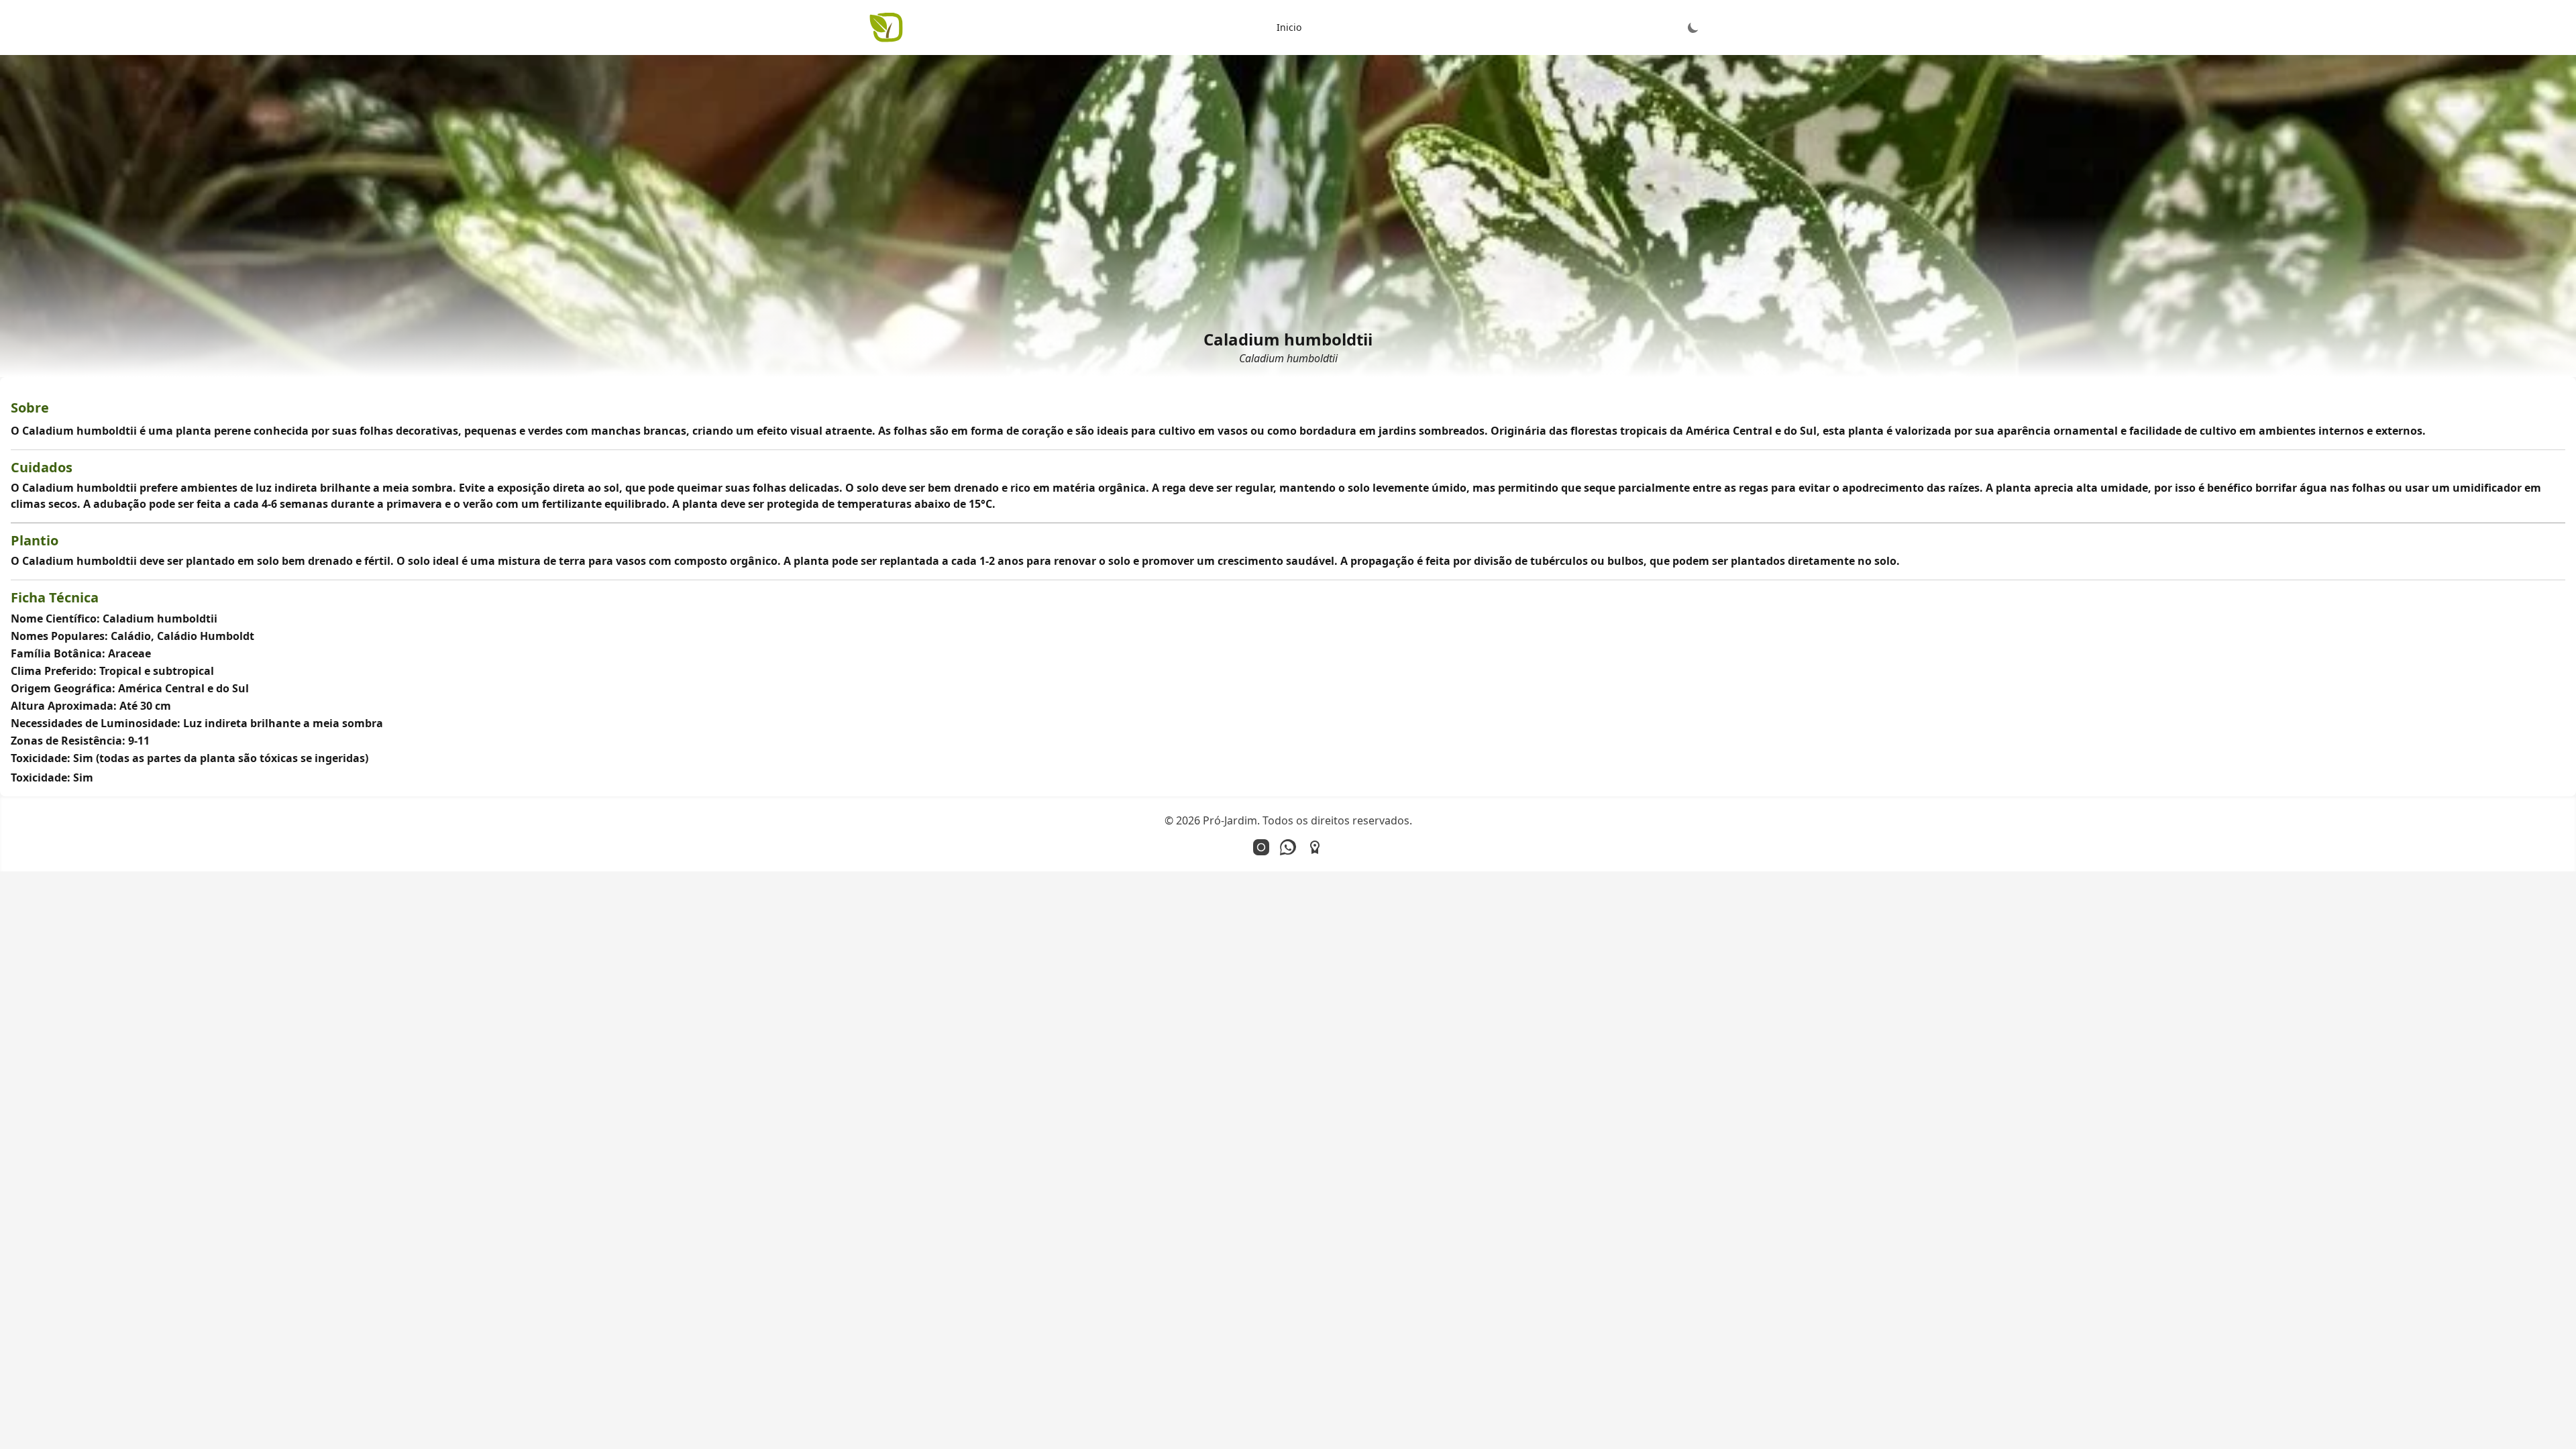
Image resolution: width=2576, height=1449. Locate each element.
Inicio (1289, 27)
